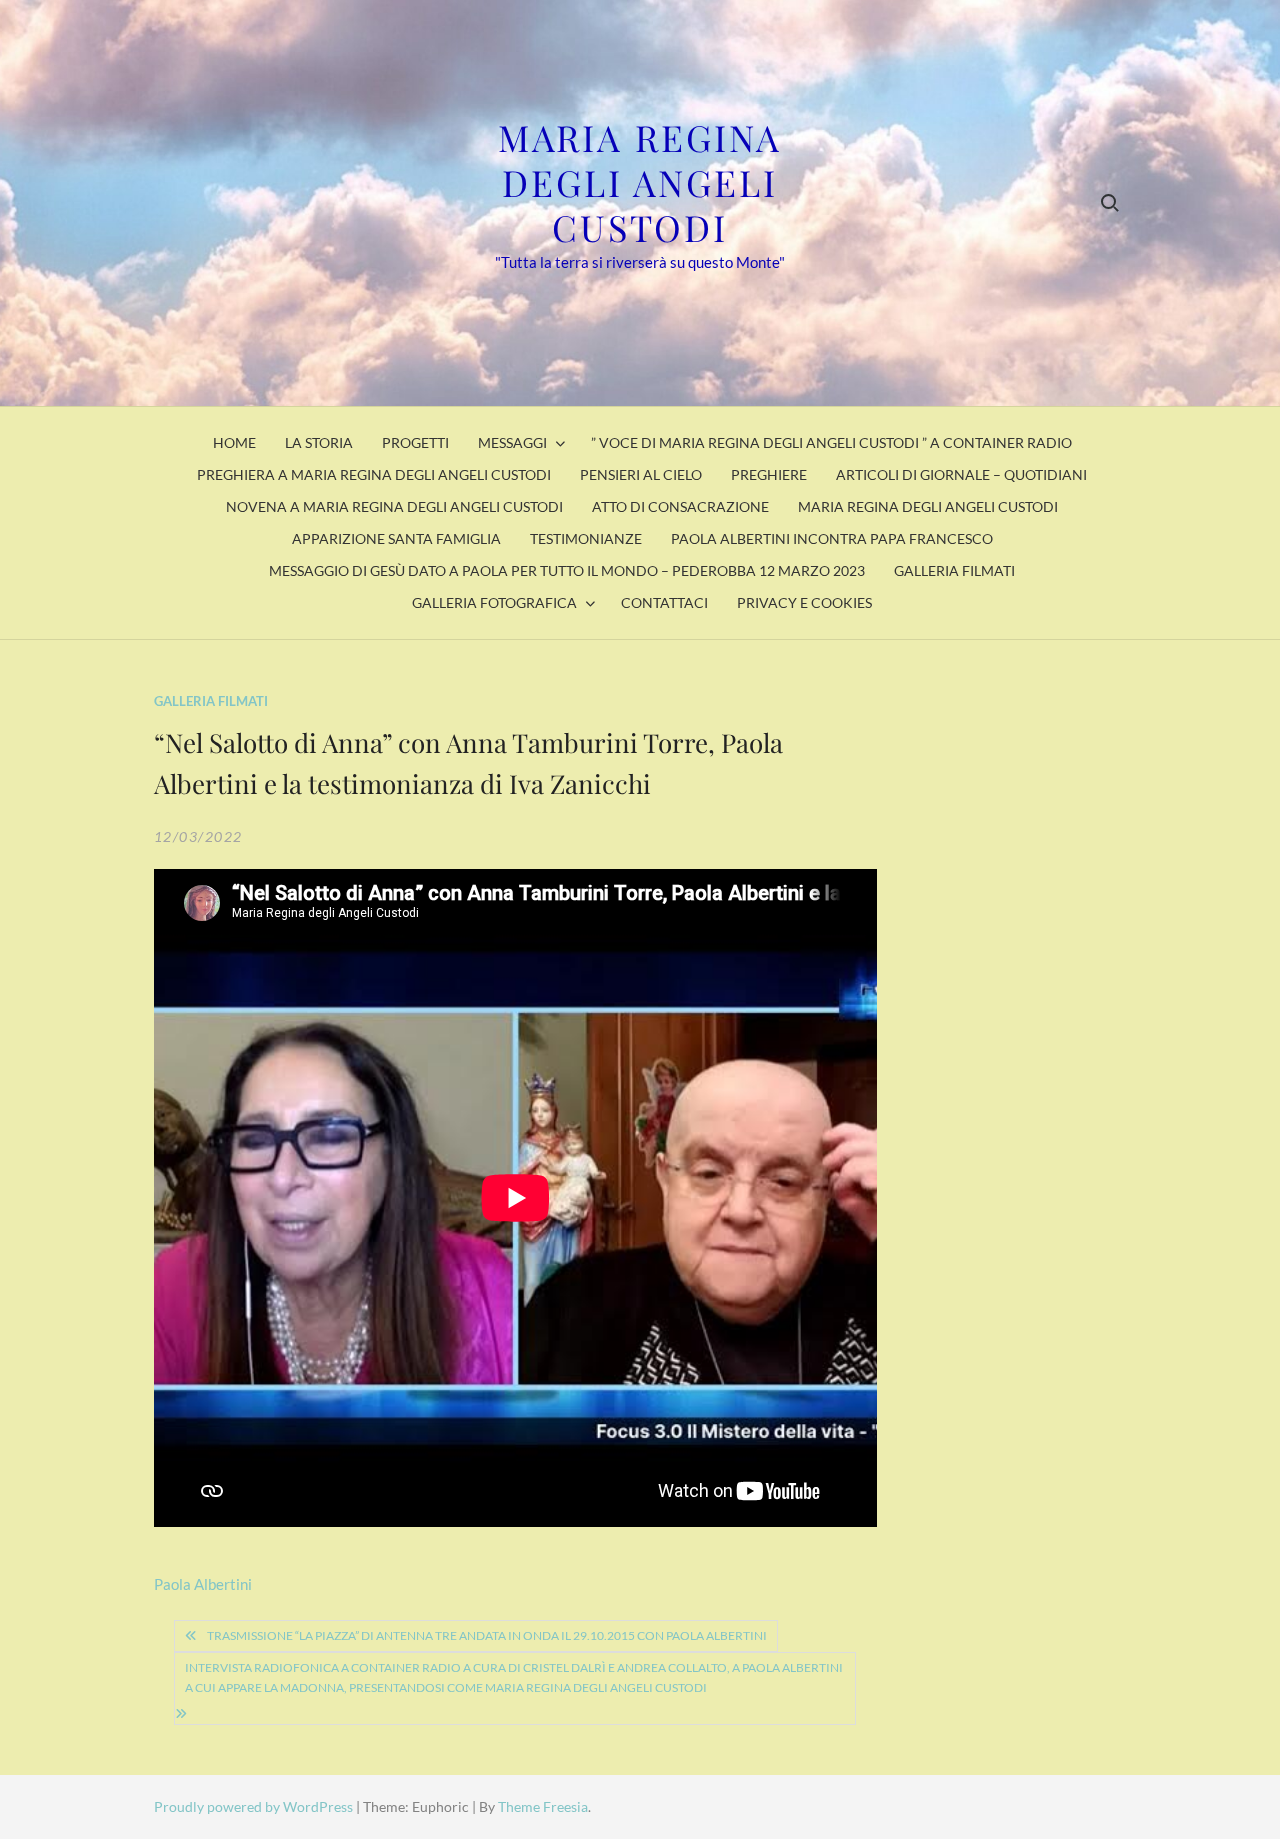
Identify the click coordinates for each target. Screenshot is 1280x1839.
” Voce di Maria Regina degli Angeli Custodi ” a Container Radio (831, 442)
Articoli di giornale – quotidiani (961, 474)
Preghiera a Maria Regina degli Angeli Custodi (374, 474)
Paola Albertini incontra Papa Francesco (832, 538)
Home (234, 442)
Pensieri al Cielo (641, 474)
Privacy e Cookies (804, 602)
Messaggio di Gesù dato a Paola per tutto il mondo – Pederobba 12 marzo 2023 (567, 570)
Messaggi (512, 442)
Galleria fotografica (494, 602)
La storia (319, 442)
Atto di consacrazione (680, 506)
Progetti (415, 442)
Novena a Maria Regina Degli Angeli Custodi (394, 506)
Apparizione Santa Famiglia (396, 538)
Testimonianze (586, 538)
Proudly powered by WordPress (255, 1806)
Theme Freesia (543, 1806)
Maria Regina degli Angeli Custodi (640, 182)
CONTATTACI (664, 602)
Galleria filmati (954, 570)
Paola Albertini (203, 1584)
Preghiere (769, 474)
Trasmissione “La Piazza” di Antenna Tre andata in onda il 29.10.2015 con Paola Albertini (487, 1635)
